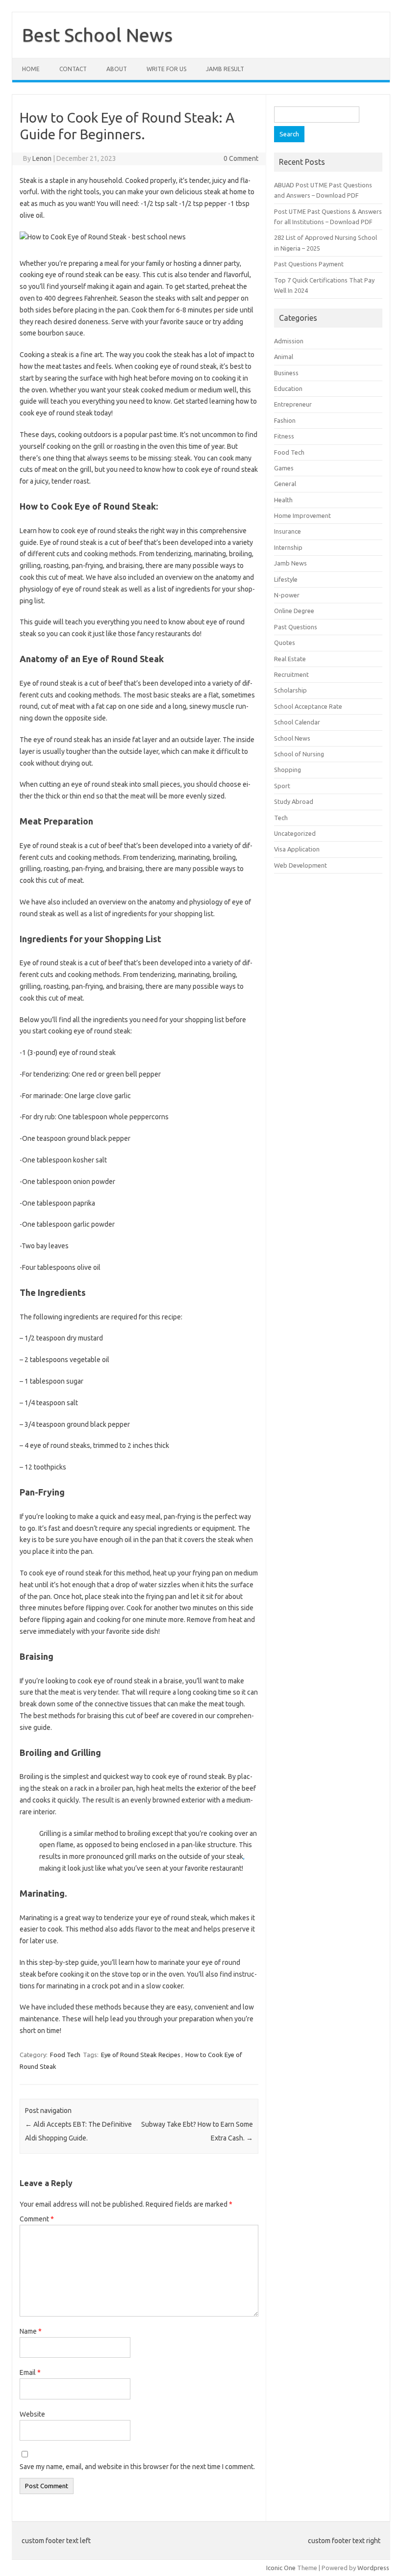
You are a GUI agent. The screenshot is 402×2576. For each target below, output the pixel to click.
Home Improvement (302, 515)
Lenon (42, 158)
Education (288, 388)
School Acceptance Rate (308, 706)
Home (31, 69)
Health (283, 500)
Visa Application (297, 849)
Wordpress (373, 2568)
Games (284, 468)
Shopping (288, 770)
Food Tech (65, 2055)
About (117, 69)
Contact (73, 69)
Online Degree (294, 611)
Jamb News (290, 563)
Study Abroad (294, 801)
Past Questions (296, 627)
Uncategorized (295, 833)
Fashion (285, 420)
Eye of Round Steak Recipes (141, 2055)
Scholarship (290, 690)
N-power (287, 595)
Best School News (97, 35)
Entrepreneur (293, 404)
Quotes (285, 643)
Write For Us (166, 69)
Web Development (301, 865)
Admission (289, 341)
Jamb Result (225, 69)
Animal (284, 357)
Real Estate (290, 659)
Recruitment (291, 674)
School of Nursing (299, 754)
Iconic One (281, 2568)
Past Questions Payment (309, 264)
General (285, 484)
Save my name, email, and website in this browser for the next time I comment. (137, 2467)
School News (292, 738)
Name (31, 2331)
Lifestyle (286, 579)
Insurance (288, 531)
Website (32, 2414)
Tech (281, 818)
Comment (37, 2219)
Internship (288, 547)
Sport (282, 786)
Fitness (284, 436)
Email (30, 2372)
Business (286, 373)
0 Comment (241, 158)
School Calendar (297, 722)
